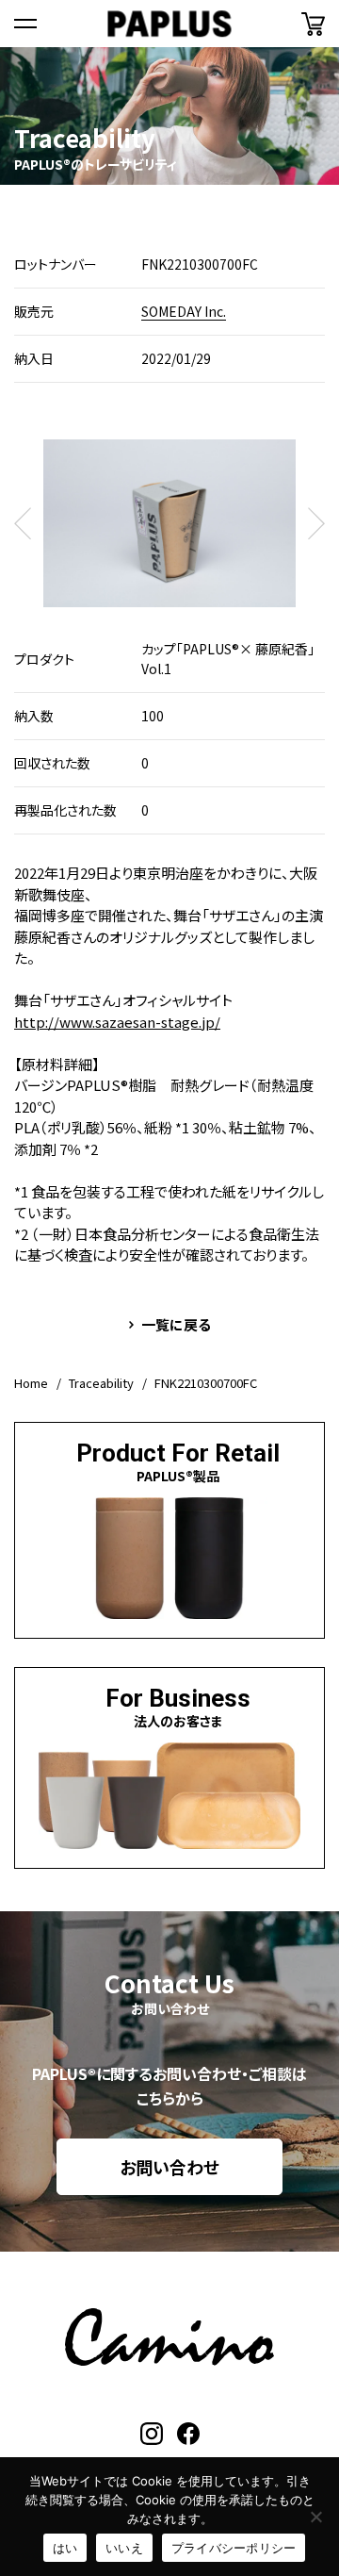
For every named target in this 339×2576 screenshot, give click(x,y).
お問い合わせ (169, 2167)
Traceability (101, 1383)
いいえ (124, 2548)
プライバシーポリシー (234, 2548)
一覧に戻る (176, 1324)
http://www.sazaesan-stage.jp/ (117, 1022)
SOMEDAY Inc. (184, 311)
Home (31, 1383)
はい (65, 2548)
